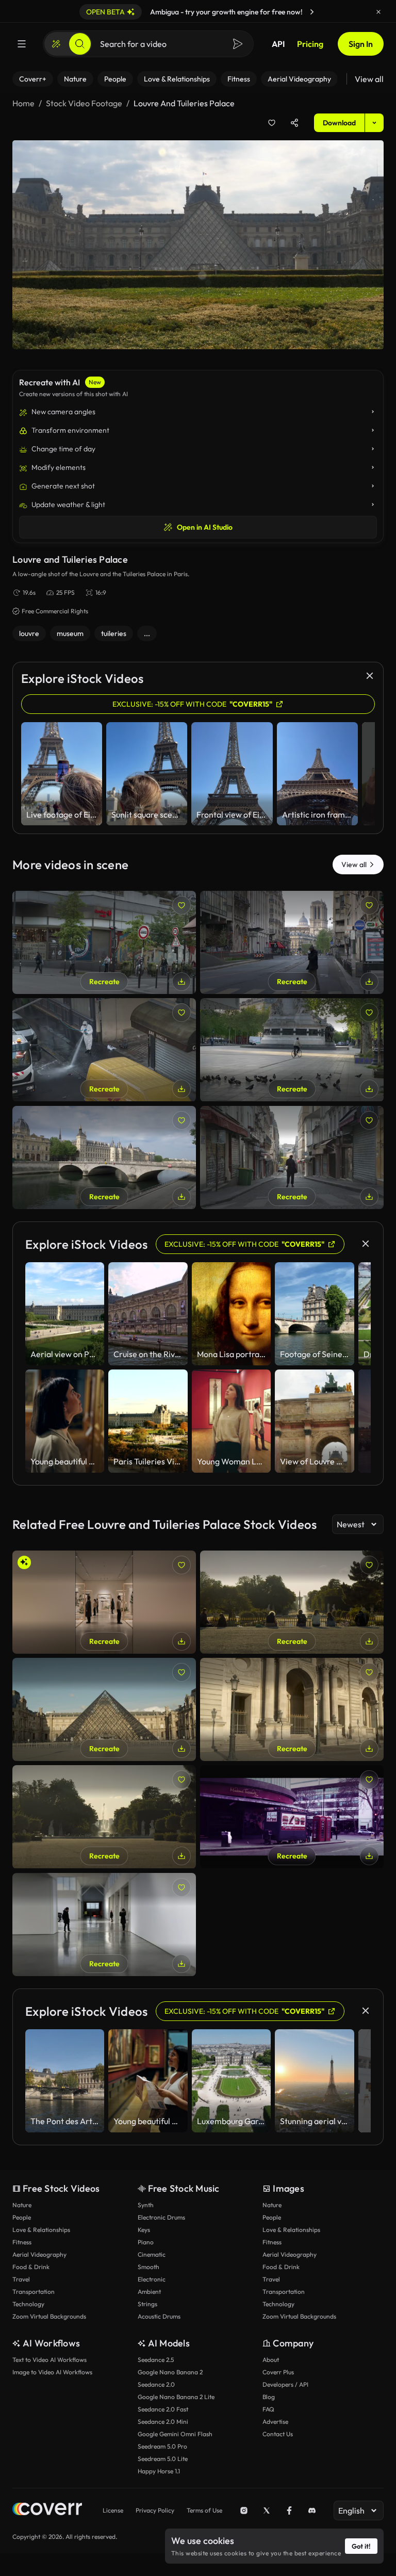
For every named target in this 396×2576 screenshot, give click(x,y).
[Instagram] (244, 2510)
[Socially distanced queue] (104, 942)
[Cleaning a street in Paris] (104, 1050)
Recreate (104, 982)
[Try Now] (312, 12)
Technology (28, 2304)
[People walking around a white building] (104, 1925)
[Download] (181, 982)
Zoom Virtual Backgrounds (49, 2316)
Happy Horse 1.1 (159, 2471)
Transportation (34, 2292)
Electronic (152, 2279)
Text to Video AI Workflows (49, 2360)
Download (339, 123)
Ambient (149, 2292)
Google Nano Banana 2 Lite (176, 2397)
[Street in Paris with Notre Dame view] (292, 942)
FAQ (268, 2409)
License (113, 2510)
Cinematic (152, 2254)
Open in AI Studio (205, 527)
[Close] (378, 12)
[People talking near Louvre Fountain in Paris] (292, 1602)
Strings (147, 2304)
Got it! (361, 2546)
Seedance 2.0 (156, 2384)
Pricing (310, 44)
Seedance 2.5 (156, 2360)
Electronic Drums (161, 2217)
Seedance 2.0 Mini (163, 2422)
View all (369, 79)
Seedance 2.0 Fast (163, 2409)
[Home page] (47, 2510)
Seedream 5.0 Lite (163, 2459)
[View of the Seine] (104, 1157)
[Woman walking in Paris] (292, 1157)
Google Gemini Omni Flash (175, 2434)
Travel (21, 2279)
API (278, 44)
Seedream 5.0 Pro (162, 2446)
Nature (22, 2205)
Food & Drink (31, 2267)
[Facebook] (289, 2510)
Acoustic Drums (159, 2316)
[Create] (56, 44)
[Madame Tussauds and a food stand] (292, 1817)
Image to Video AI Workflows (52, 2372)
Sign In (361, 44)
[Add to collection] (272, 123)
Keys (144, 2230)
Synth (146, 2205)
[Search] (80, 44)
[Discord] (312, 2510)
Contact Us (278, 2434)
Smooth (148, 2267)
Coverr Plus (278, 2372)
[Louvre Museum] (104, 1709)
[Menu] (22, 44)
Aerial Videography (39, 2254)
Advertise (275, 2422)
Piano (146, 2242)
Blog (269, 2397)
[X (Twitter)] (267, 2510)
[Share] (294, 123)
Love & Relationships (41, 2230)
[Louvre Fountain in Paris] (104, 1817)
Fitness (22, 2242)
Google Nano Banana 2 (170, 2372)
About (271, 2360)
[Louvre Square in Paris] (292, 1709)
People (22, 2217)
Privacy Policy (155, 2510)
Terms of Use (204, 2510)
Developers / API (285, 2384)
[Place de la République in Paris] (292, 1050)
